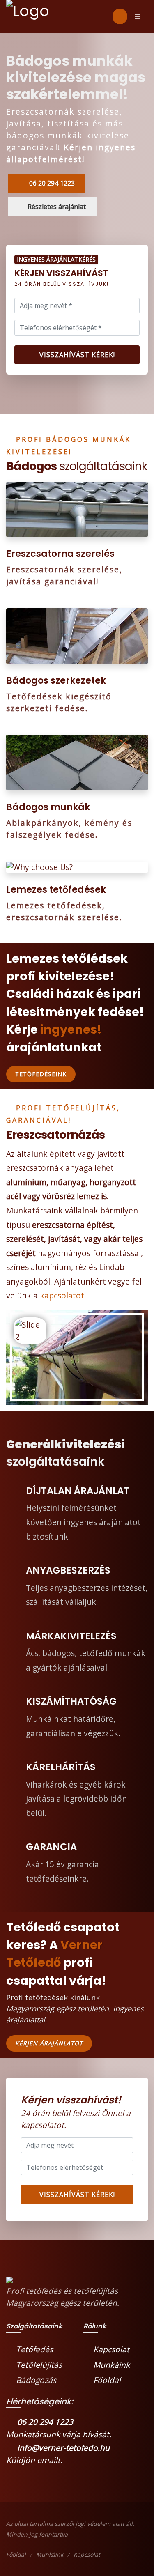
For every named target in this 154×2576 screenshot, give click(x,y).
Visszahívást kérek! (77, 355)
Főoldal (107, 2380)
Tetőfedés (34, 2349)
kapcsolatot (62, 1295)
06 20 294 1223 (51, 183)
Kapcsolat (111, 2349)
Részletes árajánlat (57, 207)
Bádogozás (36, 2380)
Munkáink (111, 2365)
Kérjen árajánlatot (49, 2043)
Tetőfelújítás (39, 2365)
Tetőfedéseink (41, 1074)
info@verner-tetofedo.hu (62, 2448)
